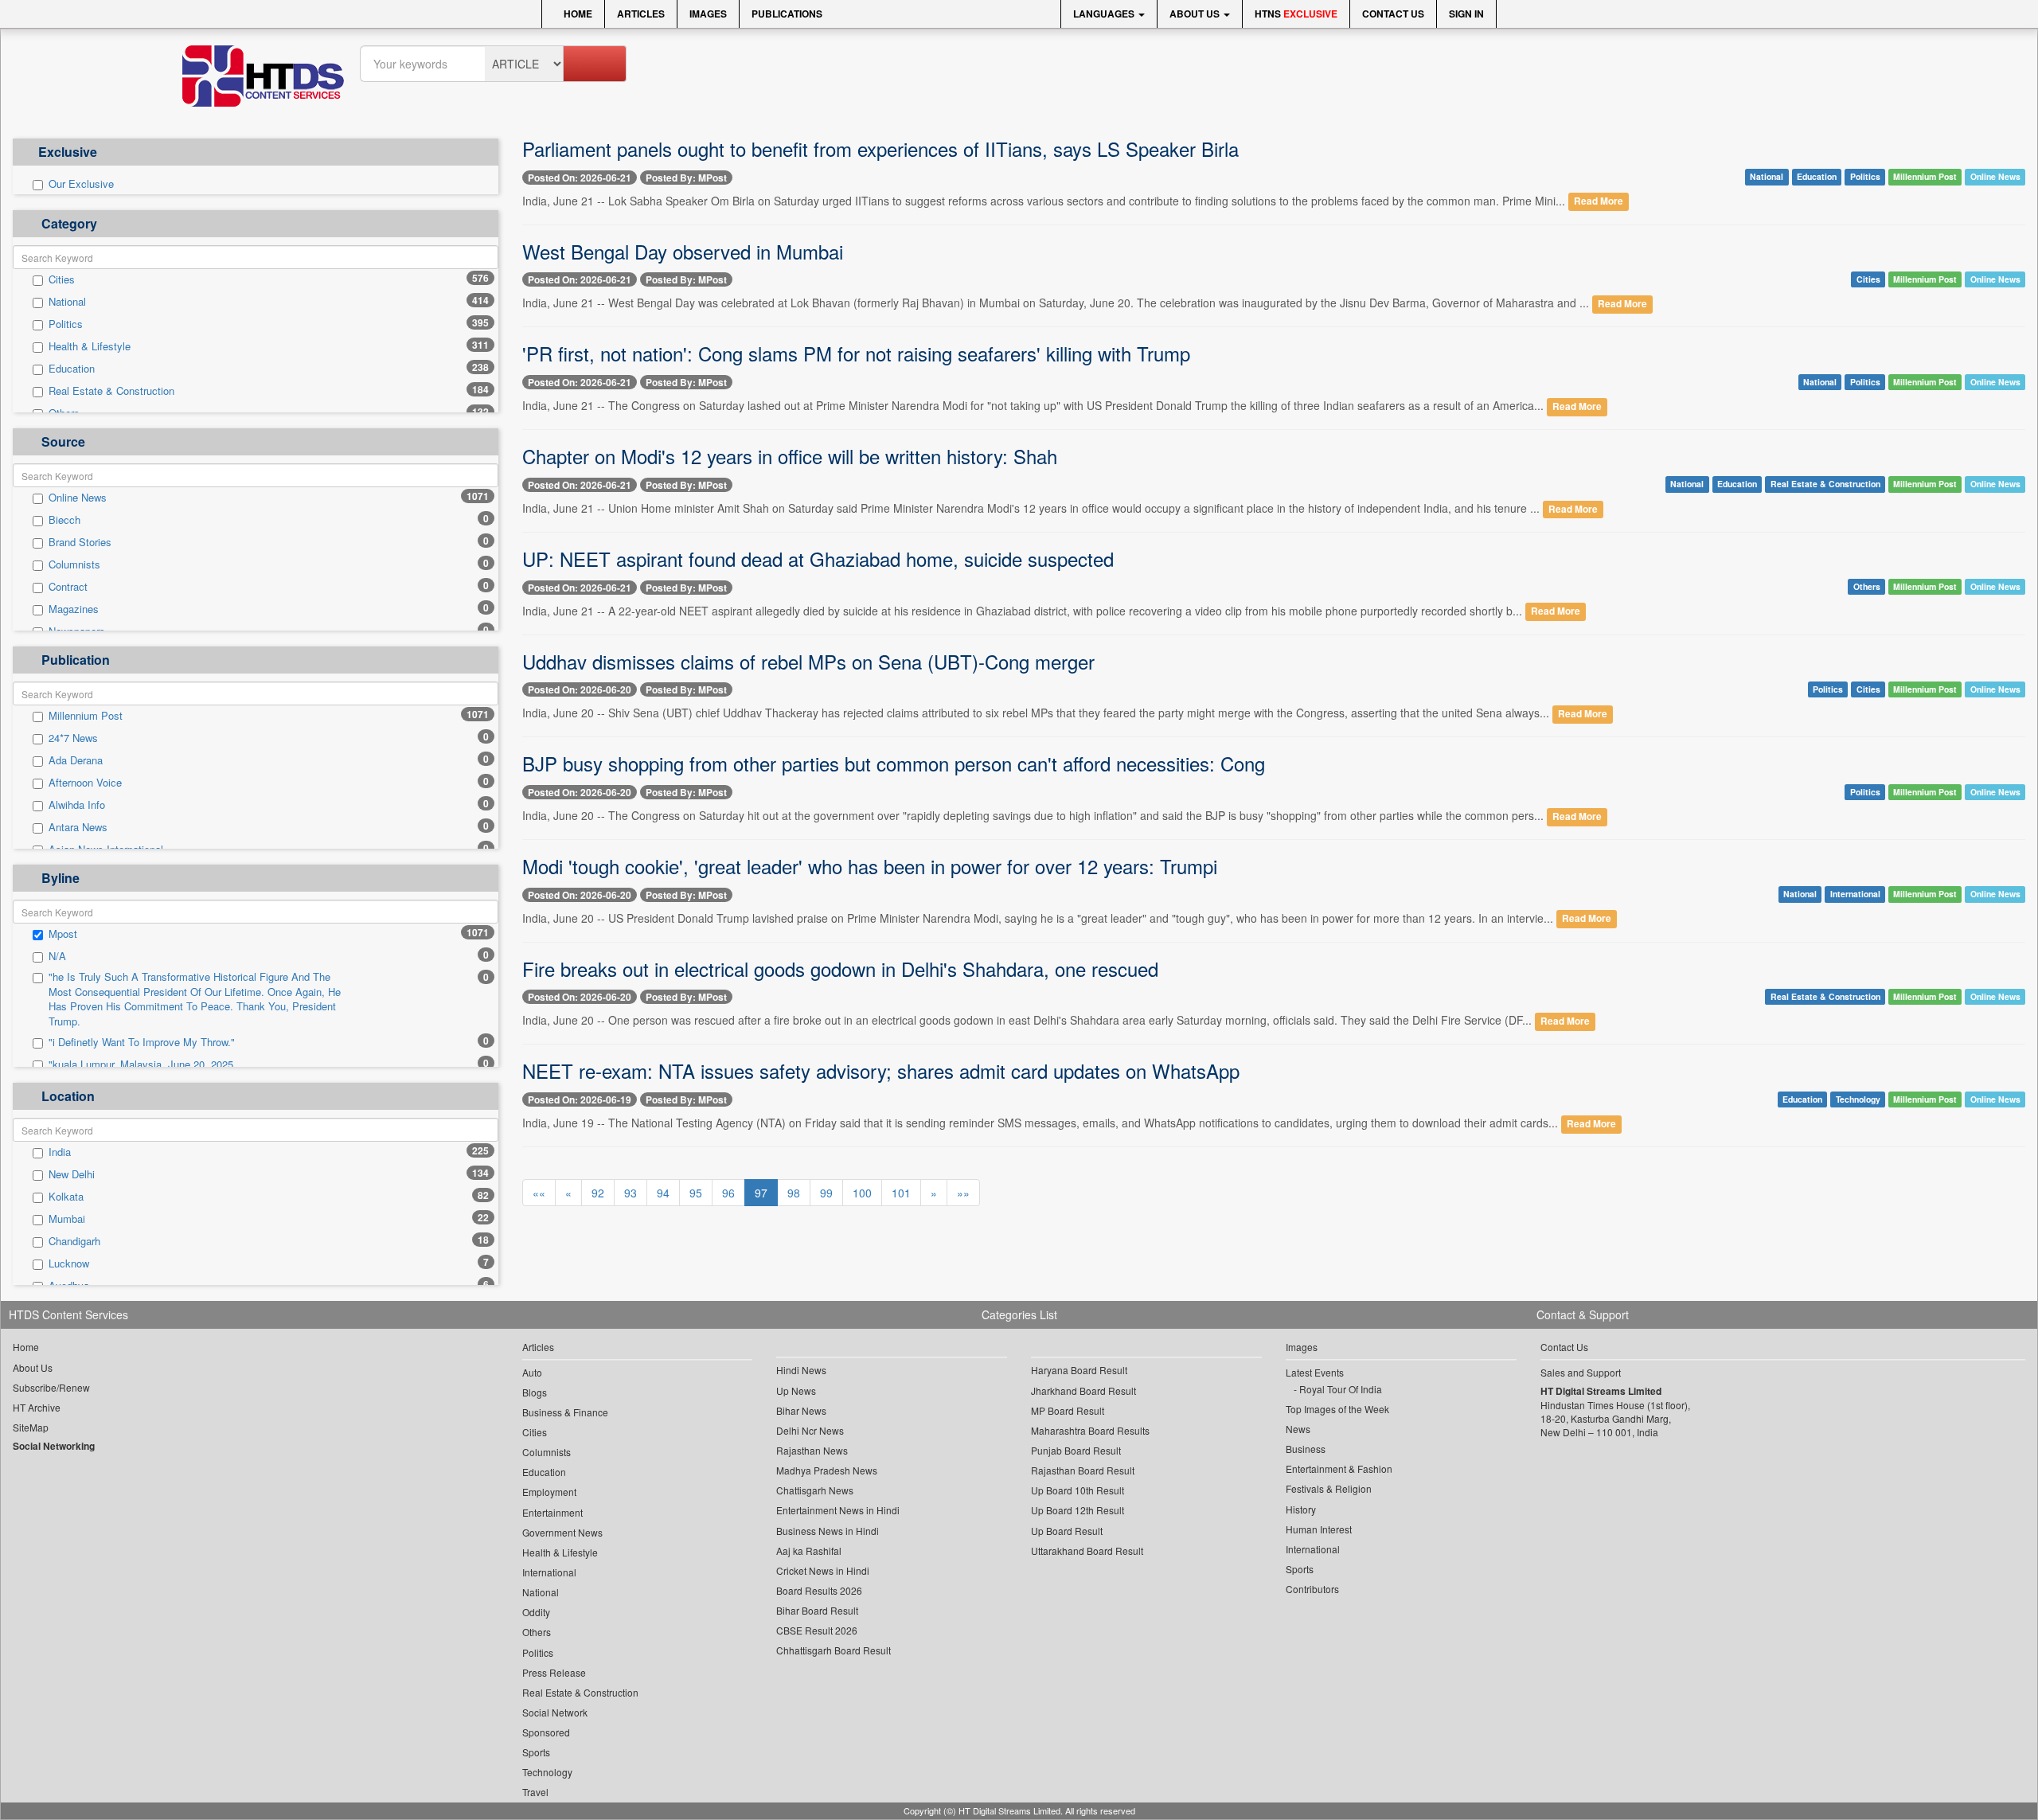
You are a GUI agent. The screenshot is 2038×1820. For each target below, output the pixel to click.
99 (826, 1193)
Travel (535, 1792)
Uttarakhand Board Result (1087, 1551)
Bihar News (801, 1410)
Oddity (536, 1612)
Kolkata (66, 1197)
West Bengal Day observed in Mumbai (683, 251)
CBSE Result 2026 (817, 1630)
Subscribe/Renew (51, 1387)
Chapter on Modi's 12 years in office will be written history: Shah (790, 456)
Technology (1858, 1099)
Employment (549, 1492)
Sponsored (546, 1732)
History (1301, 1509)
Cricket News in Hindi (823, 1570)
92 (598, 1193)
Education (72, 369)
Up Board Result (1067, 1531)
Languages (1105, 14)
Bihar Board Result (817, 1610)
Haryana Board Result (1079, 1370)
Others (1867, 586)
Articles (641, 14)
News (1298, 1429)
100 (862, 1193)
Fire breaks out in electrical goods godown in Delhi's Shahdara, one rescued (840, 969)
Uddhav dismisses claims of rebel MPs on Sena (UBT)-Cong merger (808, 661)
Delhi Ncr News (810, 1430)
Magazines (74, 609)
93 (631, 1193)
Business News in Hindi (828, 1531)
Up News (796, 1390)
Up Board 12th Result (1078, 1510)
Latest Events (1315, 1372)
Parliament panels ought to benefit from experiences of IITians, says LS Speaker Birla (880, 148)
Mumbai (67, 1219)
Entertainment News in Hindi (838, 1510)
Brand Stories (80, 542)
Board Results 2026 (819, 1590)
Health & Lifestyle (90, 346)
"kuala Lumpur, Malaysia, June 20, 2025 (141, 1064)
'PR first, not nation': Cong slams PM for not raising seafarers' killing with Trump (856, 353)
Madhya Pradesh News (827, 1470)
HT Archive (37, 1407)
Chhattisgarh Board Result (834, 1650)
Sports (536, 1752)
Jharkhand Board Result (1083, 1390)
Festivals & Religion (1329, 1488)
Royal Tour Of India (1341, 1389)
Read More (1599, 202)
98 (794, 1193)
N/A (57, 956)
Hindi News (801, 1370)
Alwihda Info (77, 805)
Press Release (554, 1672)
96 (728, 1193)
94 (663, 1193)
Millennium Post (86, 716)
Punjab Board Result (1076, 1450)
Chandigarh (74, 1241)
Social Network (555, 1712)
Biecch (64, 520)
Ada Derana (76, 760)
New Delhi (72, 1174)
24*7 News (73, 738)
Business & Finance (565, 1412)
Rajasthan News (812, 1450)
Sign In (1466, 14)
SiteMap (31, 1427)
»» (963, 1193)
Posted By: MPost (686, 178)
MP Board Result (1068, 1410)
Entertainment (552, 1512)
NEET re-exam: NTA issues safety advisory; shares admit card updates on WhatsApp (881, 1070)
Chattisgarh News (815, 1490)
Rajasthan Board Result (1083, 1470)
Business (1306, 1449)
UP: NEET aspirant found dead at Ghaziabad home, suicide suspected (818, 558)
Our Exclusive (81, 184)
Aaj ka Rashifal (809, 1551)
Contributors (1312, 1589)
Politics (66, 324)
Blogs (535, 1392)
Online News (78, 498)
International (1855, 894)
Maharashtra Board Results (1090, 1430)
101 (901, 1193)
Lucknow (69, 1263)
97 (761, 1193)
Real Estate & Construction (111, 391)
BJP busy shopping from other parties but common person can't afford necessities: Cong (894, 763)
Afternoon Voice (85, 783)
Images (708, 14)
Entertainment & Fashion (1339, 1468)
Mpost (63, 934)
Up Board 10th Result (1078, 1490)
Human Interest (1319, 1529)
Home (577, 14)
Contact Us (1393, 14)
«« (539, 1193)
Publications (787, 14)
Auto (532, 1372)
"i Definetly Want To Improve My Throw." (142, 1042)
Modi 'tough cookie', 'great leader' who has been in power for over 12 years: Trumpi (870, 866)
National (67, 302)
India (60, 1152)
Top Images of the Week (1337, 1409)
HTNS (1296, 14)
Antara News (78, 827)
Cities (62, 279)
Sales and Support (1581, 1372)
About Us (1196, 14)
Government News (562, 1532)
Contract (68, 587)
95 (696, 1193)
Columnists (74, 564)
